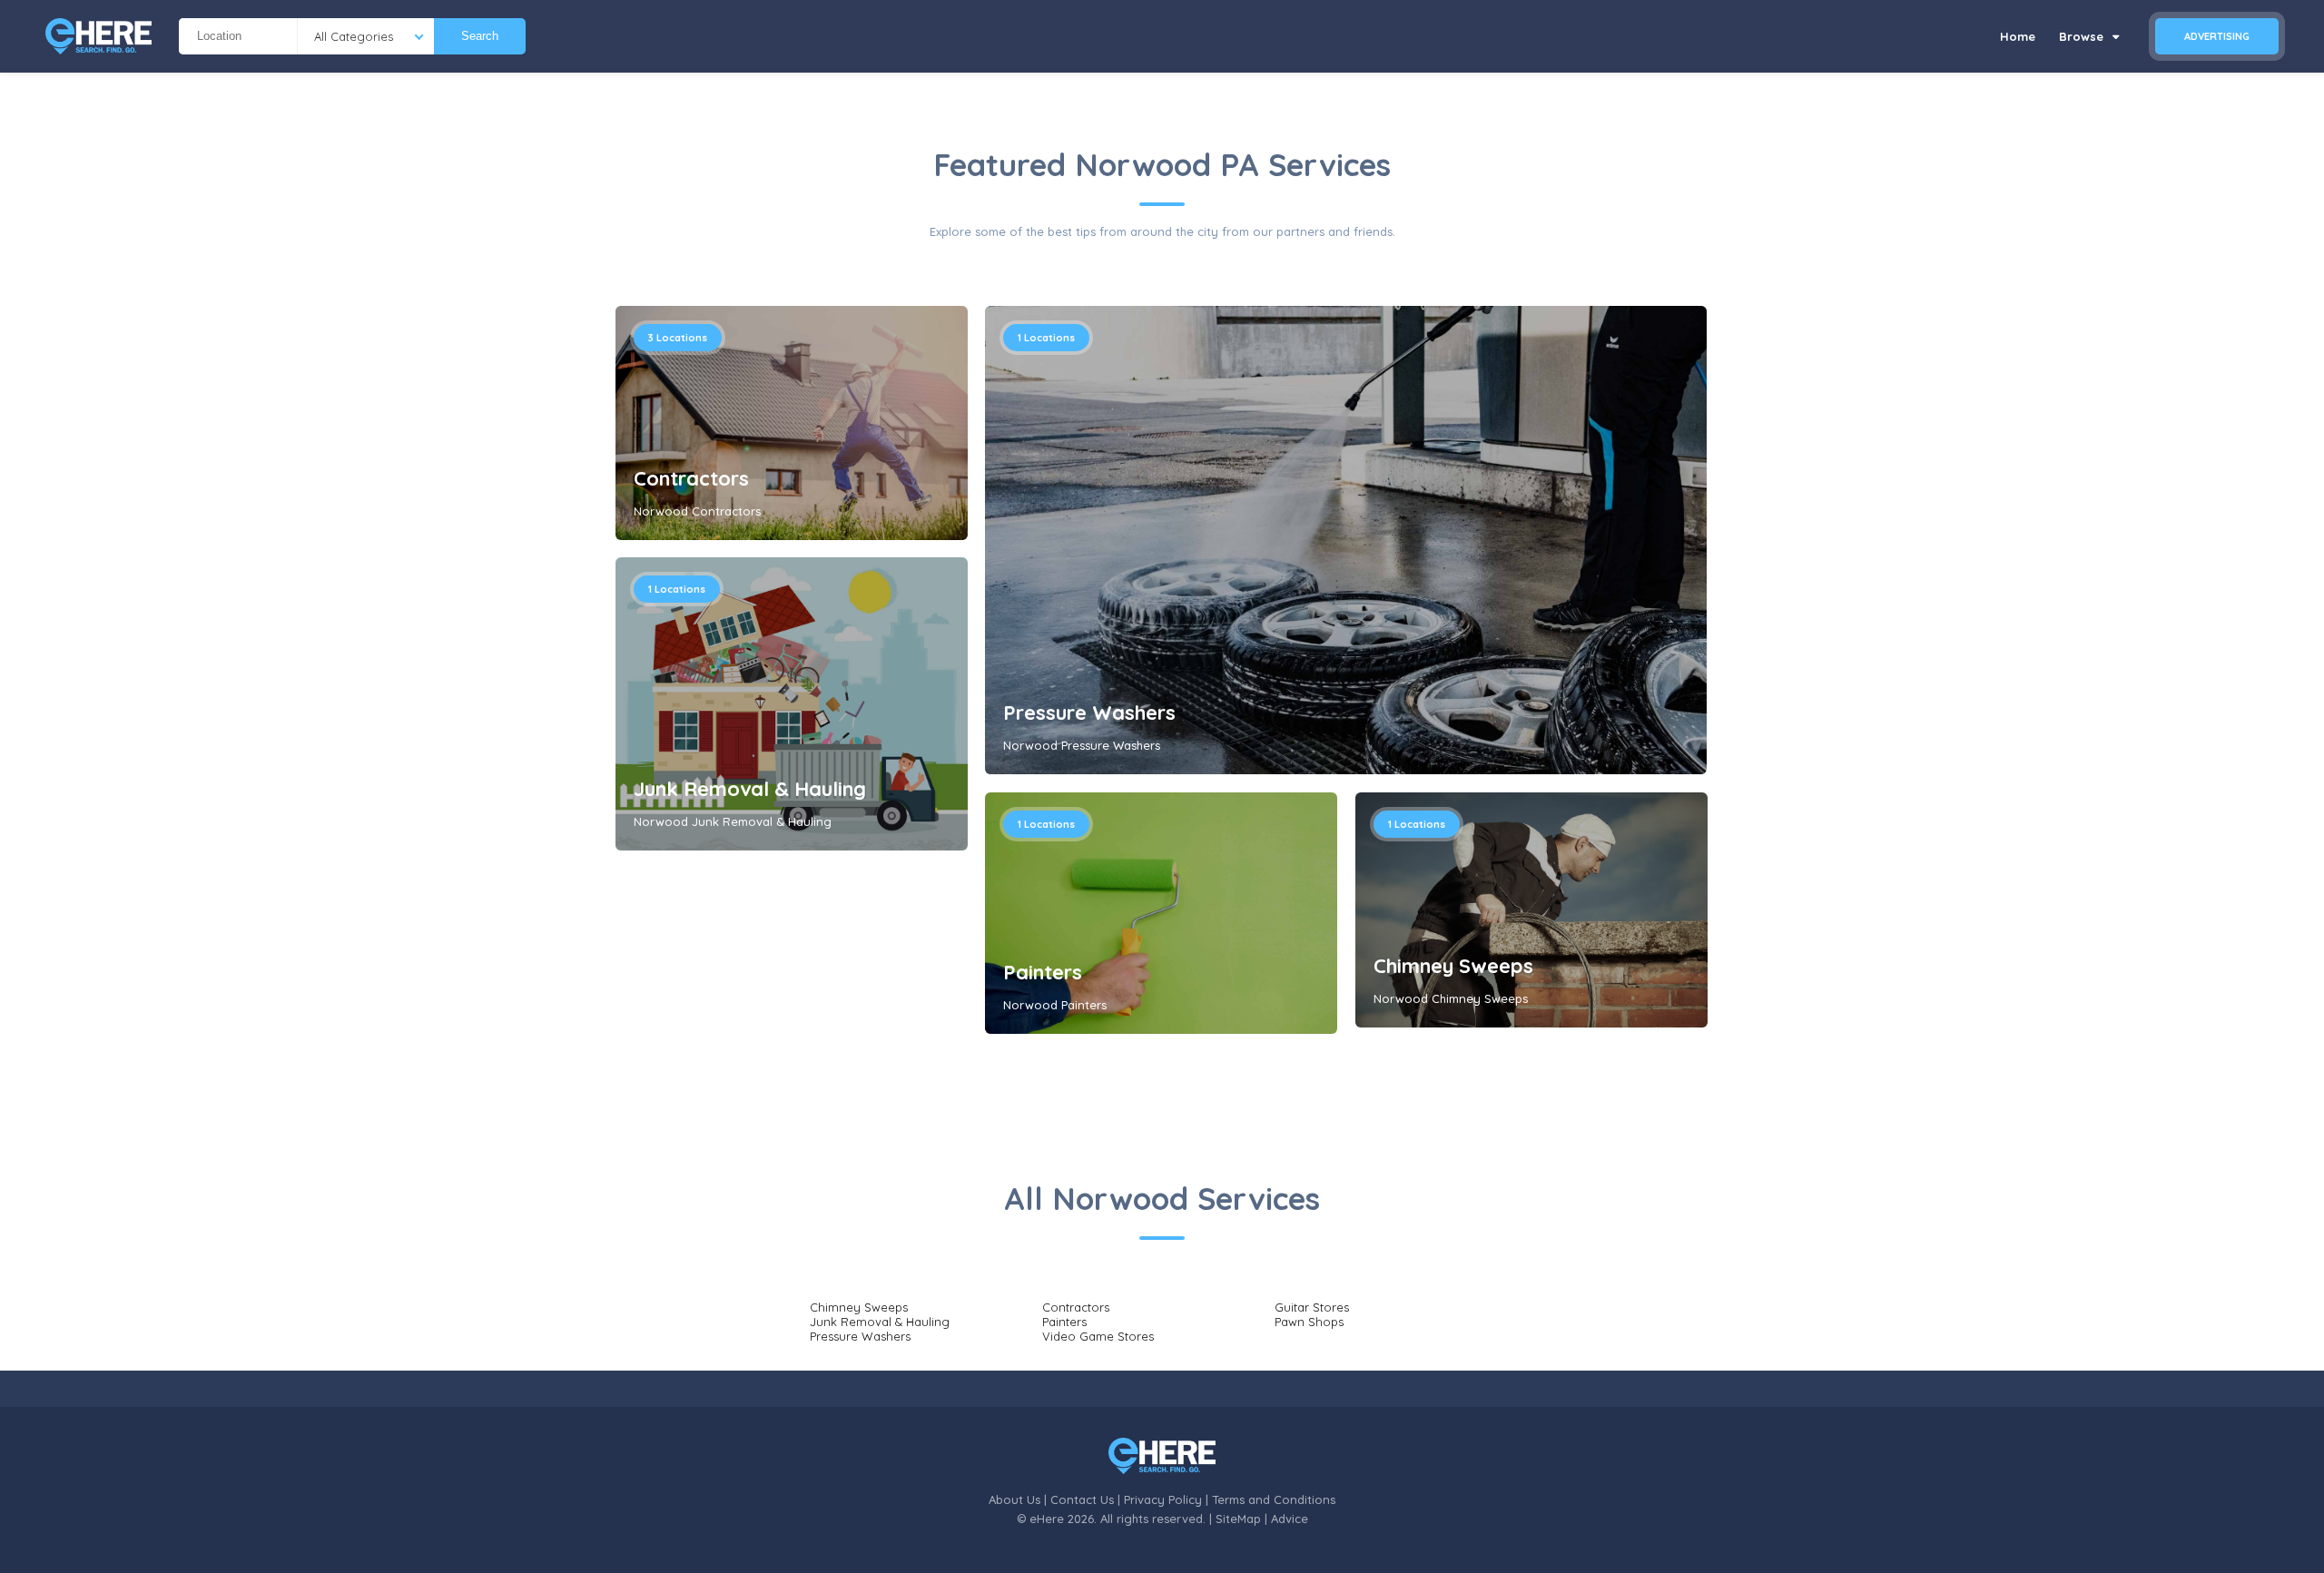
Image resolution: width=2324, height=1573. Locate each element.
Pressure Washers (1089, 713)
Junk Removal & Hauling (750, 789)
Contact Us (1082, 1499)
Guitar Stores (1312, 1307)
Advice (1290, 1519)
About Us (1014, 1499)
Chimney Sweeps (1453, 966)
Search (480, 36)
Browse (2083, 36)
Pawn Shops (1309, 1322)
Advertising (2217, 36)
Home (2018, 36)
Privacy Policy (1163, 1499)
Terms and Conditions (1274, 1499)
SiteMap (1238, 1519)
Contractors (691, 478)
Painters (1043, 972)
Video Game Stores (1098, 1336)
